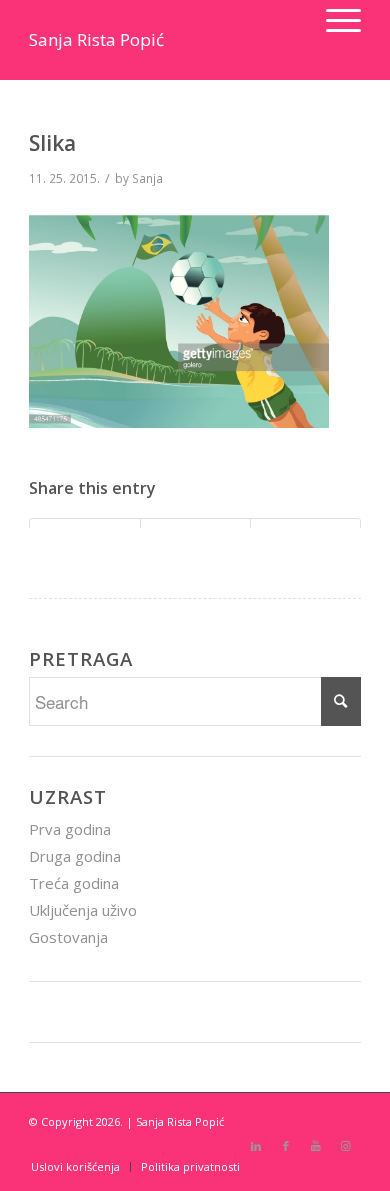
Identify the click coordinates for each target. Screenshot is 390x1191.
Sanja (147, 178)
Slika (52, 143)
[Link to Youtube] (316, 1146)
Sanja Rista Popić (96, 39)
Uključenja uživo (83, 910)
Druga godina (75, 856)
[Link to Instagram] (346, 1146)
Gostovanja (68, 937)
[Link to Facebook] (286, 1146)
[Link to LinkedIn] (256, 1146)
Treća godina (74, 883)
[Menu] (333, 20)
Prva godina (70, 829)
